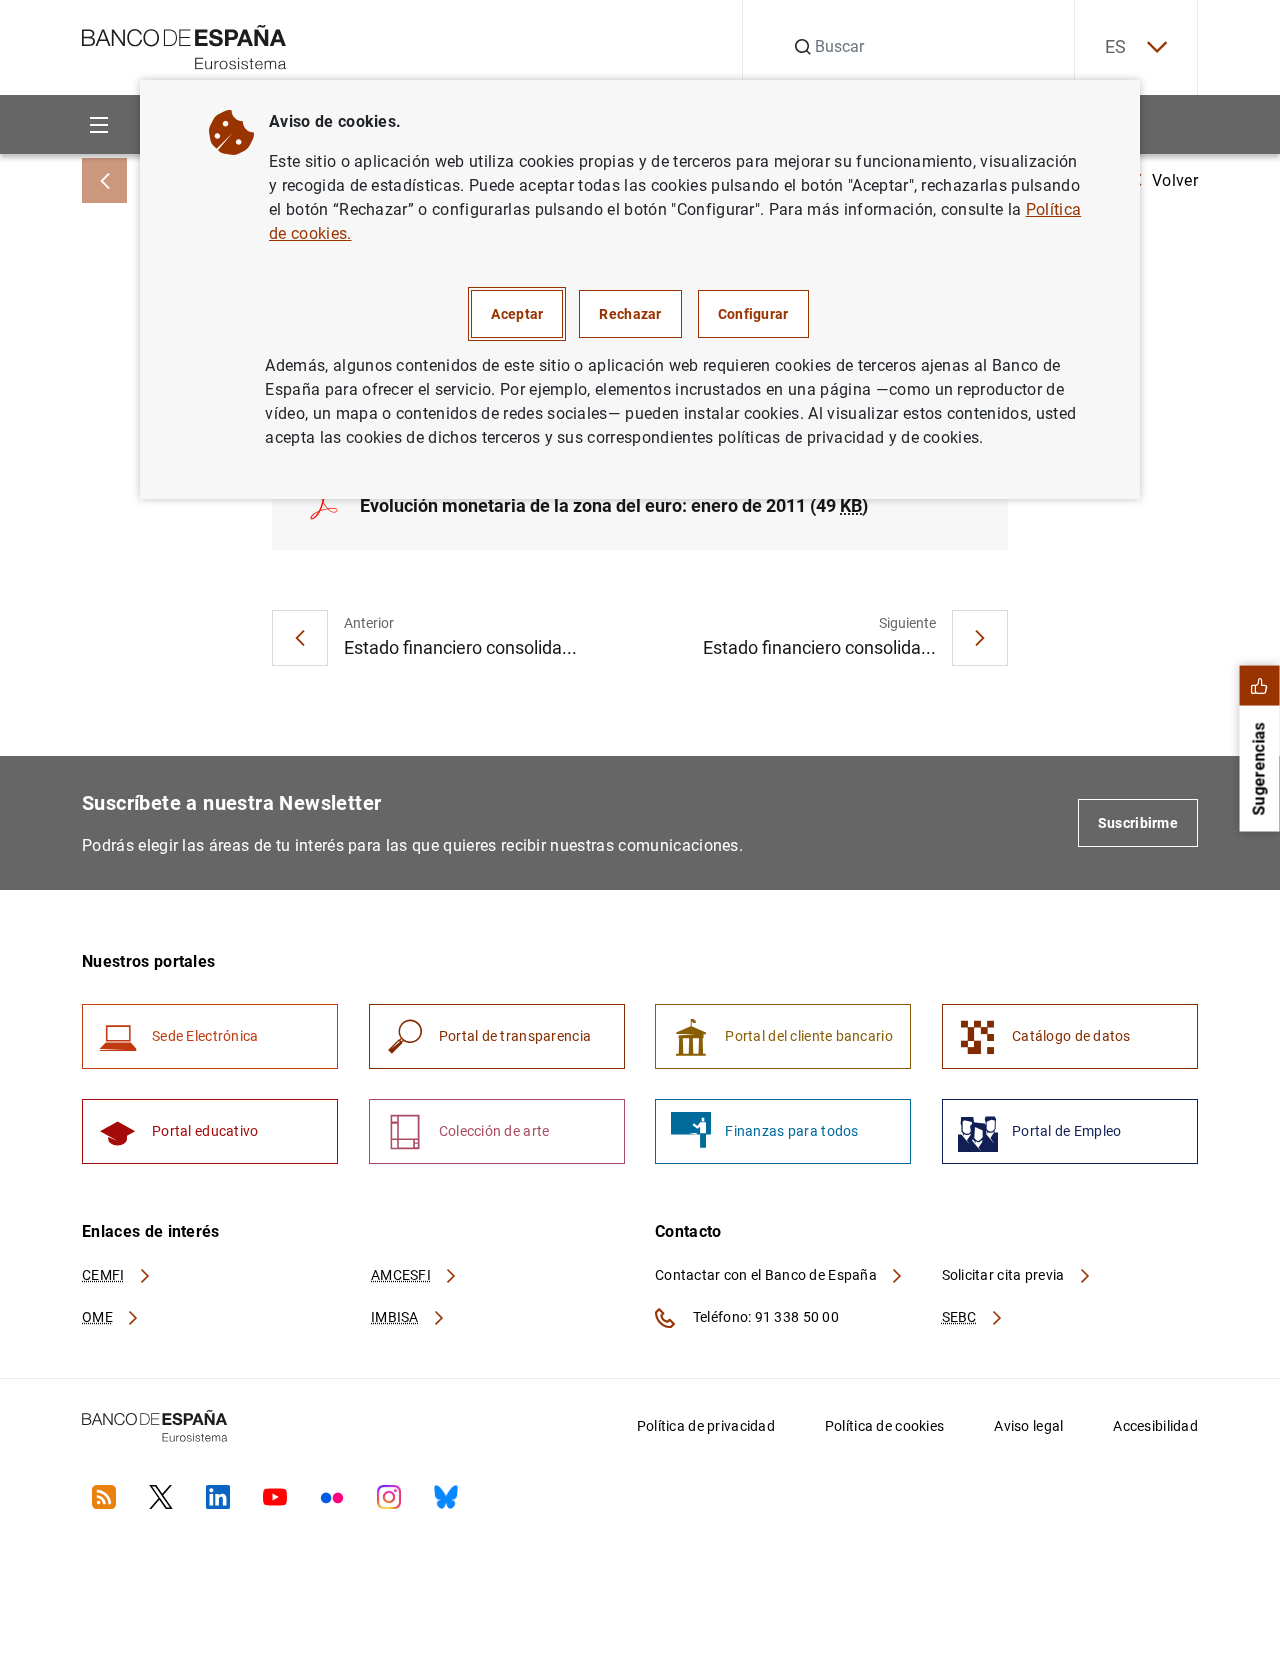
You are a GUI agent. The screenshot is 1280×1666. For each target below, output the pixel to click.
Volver (1175, 180)
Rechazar (630, 314)
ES (1116, 46)
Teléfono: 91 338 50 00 (764, 1317)
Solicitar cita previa (1005, 1275)
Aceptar (517, 314)
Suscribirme (1138, 823)
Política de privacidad (706, 1426)
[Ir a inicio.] (184, 45)
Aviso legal (1028, 1426)
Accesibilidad (1155, 1426)
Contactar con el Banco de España (767, 1275)
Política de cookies (884, 1426)
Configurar (753, 314)
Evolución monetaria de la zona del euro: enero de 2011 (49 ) (614, 505)
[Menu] (98, 124)
